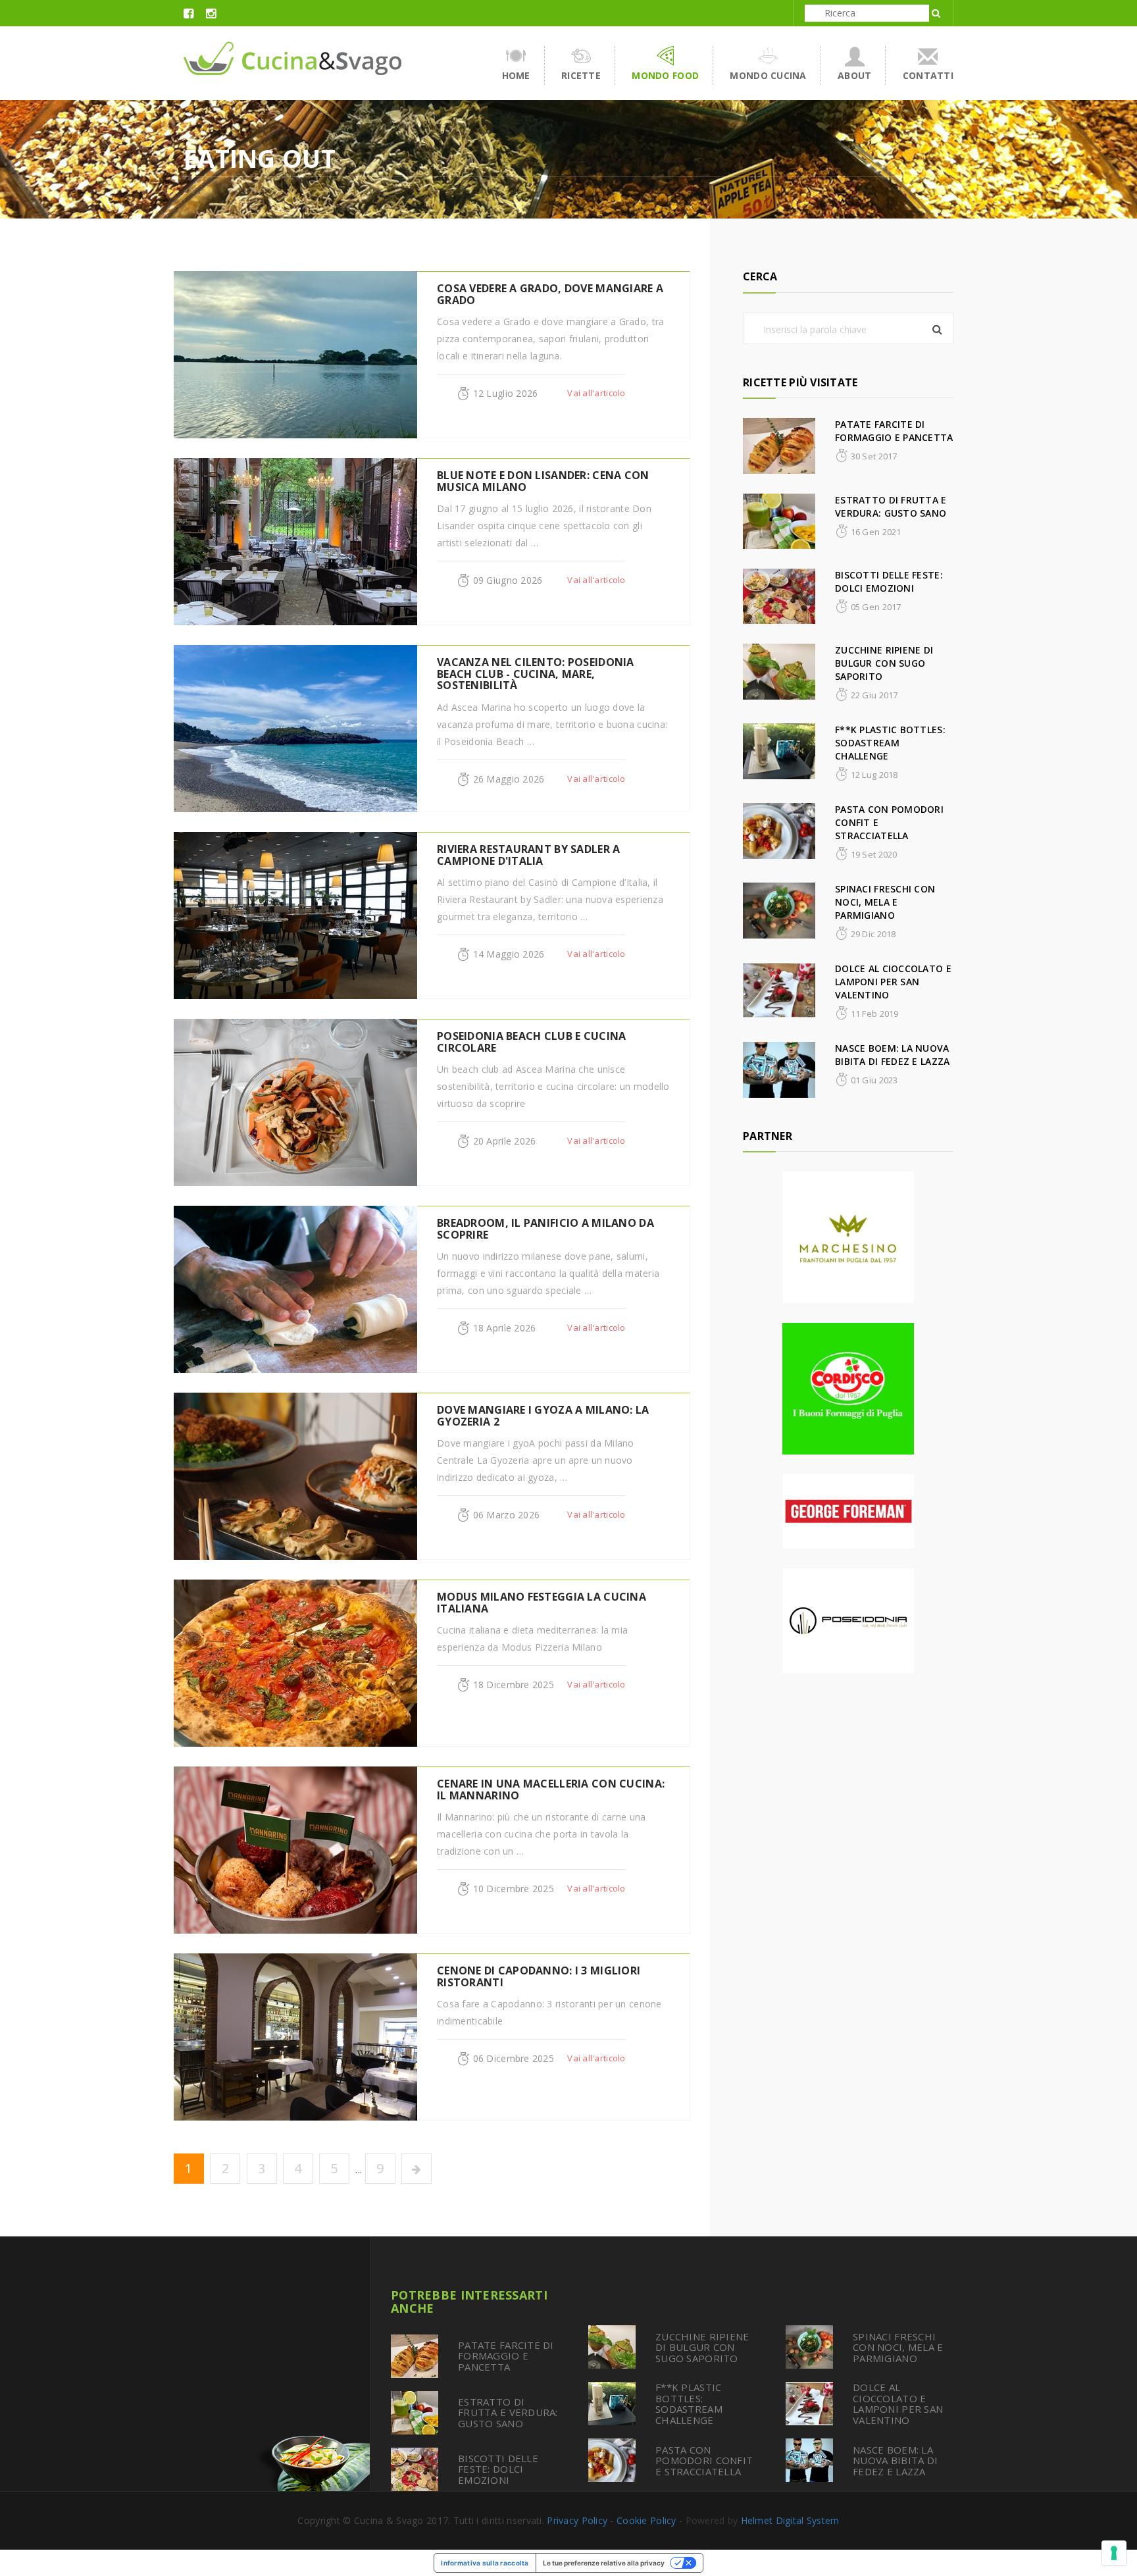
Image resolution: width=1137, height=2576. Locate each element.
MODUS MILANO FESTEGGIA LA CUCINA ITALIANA (542, 1603)
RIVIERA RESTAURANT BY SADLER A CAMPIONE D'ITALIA (528, 855)
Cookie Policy (646, 2520)
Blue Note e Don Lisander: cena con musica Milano (543, 481)
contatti (928, 75)
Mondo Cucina (768, 75)
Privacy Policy (577, 2520)
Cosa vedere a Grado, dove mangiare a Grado (550, 294)
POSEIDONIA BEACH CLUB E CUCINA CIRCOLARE (531, 1042)
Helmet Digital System (790, 2520)
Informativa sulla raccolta (485, 2563)
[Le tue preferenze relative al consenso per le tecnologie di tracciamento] (1114, 2553)
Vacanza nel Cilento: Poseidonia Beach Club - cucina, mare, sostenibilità (536, 674)
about (854, 75)
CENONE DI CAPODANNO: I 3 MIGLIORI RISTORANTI (539, 1976)
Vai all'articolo (596, 393)
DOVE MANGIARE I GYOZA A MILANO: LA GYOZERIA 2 (543, 1416)
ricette (581, 75)
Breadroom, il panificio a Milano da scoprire (545, 1229)
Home (516, 75)
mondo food (665, 75)
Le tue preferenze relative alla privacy (604, 2563)
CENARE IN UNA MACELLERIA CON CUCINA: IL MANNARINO (551, 1790)
